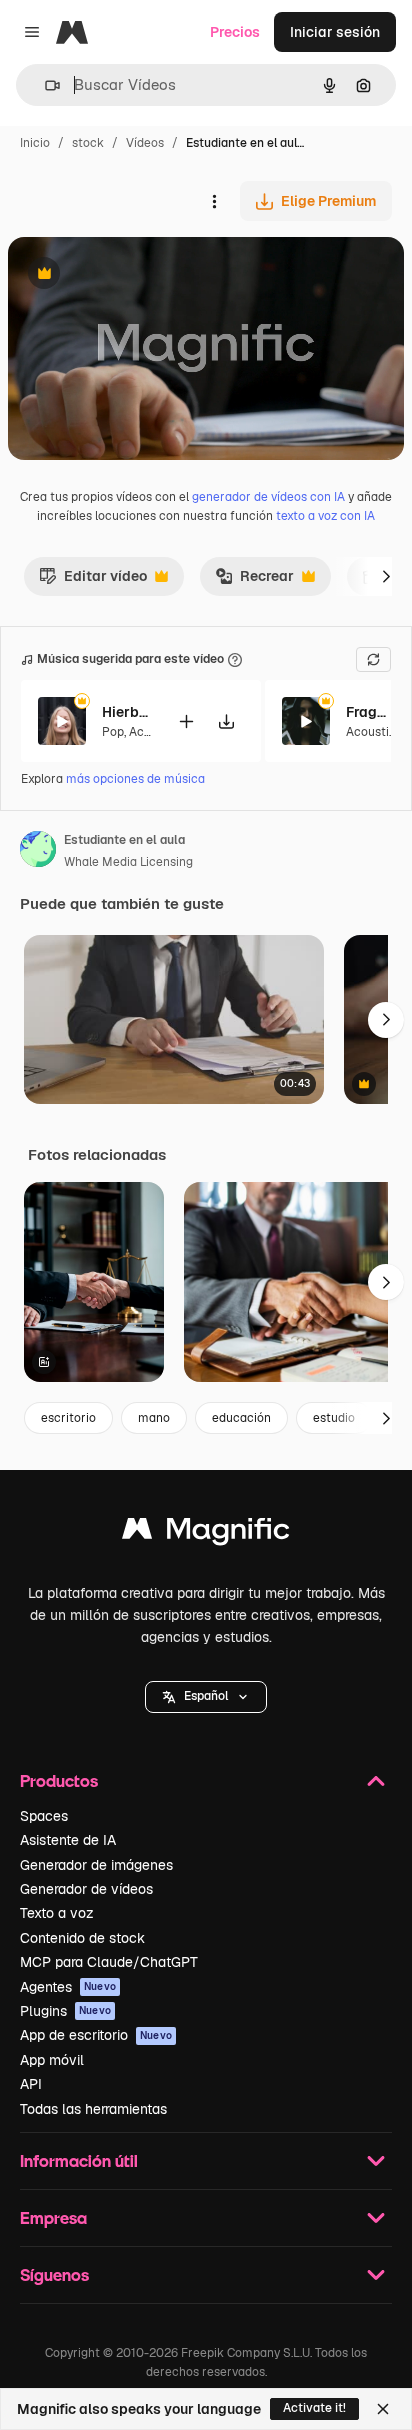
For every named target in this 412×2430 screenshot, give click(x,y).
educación (241, 1418)
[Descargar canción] (226, 721)
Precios (235, 32)
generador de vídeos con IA (268, 497)
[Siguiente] (386, 576)
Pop (113, 732)
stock (88, 143)
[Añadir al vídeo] (186, 721)
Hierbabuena (127, 712)
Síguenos (54, 2274)
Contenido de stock (82, 1938)
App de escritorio (96, 2035)
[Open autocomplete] (44, 85)
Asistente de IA (68, 1840)
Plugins (65, 2011)
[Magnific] (206, 1533)
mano (154, 1418)
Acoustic (371, 732)
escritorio (68, 1418)
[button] (206, 1697)
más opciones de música (135, 779)
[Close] (383, 2409)
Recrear (254, 581)
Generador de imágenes (96, 1865)
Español (206, 1696)
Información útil (79, 2160)
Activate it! (314, 2408)
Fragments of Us (371, 712)
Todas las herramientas (93, 2109)
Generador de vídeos (86, 1889)
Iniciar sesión (335, 32)
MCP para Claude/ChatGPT (109, 1962)
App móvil (52, 2060)
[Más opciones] (214, 201)
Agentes (68, 1987)
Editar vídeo (93, 581)
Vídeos (145, 143)
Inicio (35, 143)
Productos (59, 1780)
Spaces (44, 1816)
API (31, 2084)
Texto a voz (57, 1913)
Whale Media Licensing (128, 862)
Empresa (53, 2217)
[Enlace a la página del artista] (38, 852)
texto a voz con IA (325, 516)
